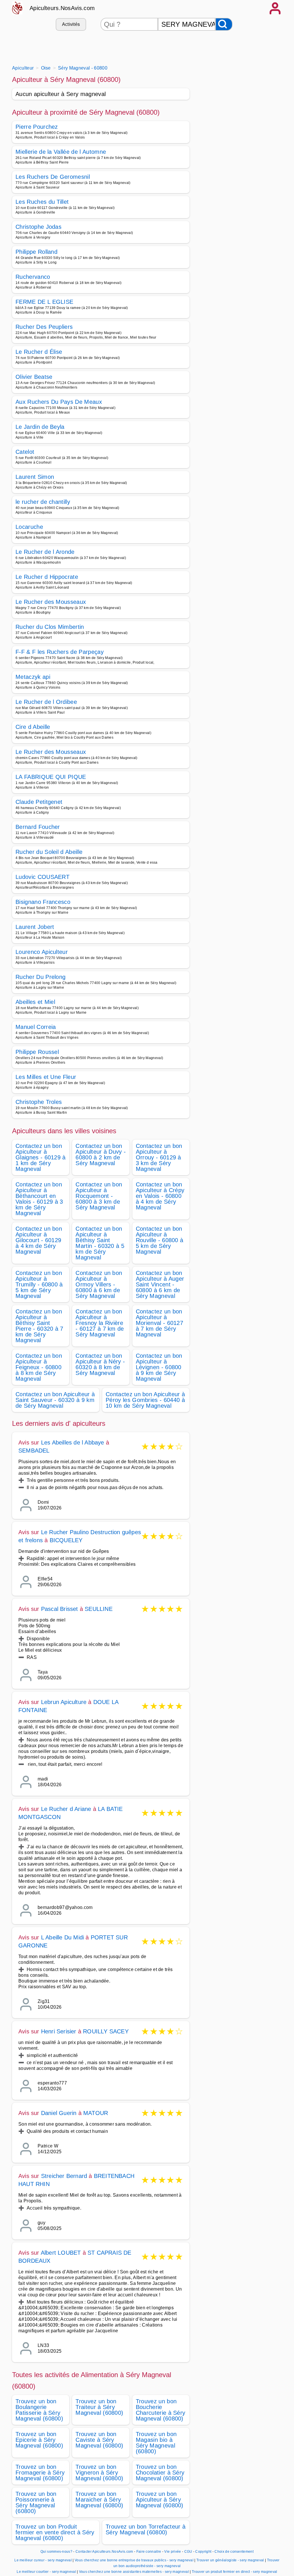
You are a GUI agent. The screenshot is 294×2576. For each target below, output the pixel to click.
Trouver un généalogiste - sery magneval (230, 2560)
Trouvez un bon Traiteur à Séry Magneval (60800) (99, 2407)
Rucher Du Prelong (40, 977)
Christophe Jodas (38, 227)
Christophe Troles (39, 1102)
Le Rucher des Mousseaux (51, 602)
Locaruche (29, 527)
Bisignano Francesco (43, 902)
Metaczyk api (33, 677)
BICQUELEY (66, 1540)
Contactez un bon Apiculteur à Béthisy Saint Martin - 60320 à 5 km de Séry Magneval (100, 1243)
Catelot (25, 452)
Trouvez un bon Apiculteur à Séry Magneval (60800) (160, 2500)
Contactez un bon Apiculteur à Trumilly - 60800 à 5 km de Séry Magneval (39, 1284)
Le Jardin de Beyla (40, 427)
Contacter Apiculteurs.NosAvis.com (104, 2552)
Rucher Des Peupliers (44, 327)
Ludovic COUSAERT (42, 877)
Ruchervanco (33, 277)
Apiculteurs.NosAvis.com (62, 8)
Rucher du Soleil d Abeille (49, 852)
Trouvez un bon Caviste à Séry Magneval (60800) (99, 2440)
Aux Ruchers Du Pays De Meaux (59, 402)
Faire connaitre (149, 2552)
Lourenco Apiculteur (42, 952)
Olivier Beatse (34, 377)
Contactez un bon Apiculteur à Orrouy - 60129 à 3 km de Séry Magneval (159, 1157)
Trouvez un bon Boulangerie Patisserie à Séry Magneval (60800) (39, 2410)
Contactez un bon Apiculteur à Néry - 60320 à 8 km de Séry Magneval (100, 1364)
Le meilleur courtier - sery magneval (46, 2572)
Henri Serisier (59, 2031)
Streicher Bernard (64, 2176)
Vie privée (173, 2552)
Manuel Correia (36, 1027)
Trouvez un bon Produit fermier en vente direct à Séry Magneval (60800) (55, 2532)
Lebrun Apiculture (64, 1702)
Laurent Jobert (35, 927)
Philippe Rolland (36, 252)
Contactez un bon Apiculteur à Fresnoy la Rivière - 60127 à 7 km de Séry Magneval (100, 1323)
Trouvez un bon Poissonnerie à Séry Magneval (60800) (36, 2502)
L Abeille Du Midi (62, 1937)
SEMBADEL (34, 1451)
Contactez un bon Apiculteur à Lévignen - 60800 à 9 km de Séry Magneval (159, 1367)
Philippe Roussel (37, 1052)
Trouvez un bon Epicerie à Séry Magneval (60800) (39, 2440)
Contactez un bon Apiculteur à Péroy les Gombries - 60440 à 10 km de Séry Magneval (145, 1400)
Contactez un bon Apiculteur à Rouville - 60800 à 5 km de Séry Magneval (160, 1240)
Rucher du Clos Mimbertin (50, 627)
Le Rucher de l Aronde (45, 552)
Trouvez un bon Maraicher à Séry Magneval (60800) (99, 2500)
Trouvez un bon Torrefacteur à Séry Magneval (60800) (146, 2529)
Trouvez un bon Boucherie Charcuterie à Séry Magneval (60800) (161, 2410)
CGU (188, 2552)
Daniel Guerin (59, 2113)
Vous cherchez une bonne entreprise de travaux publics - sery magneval (134, 2560)
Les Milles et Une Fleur (46, 1077)
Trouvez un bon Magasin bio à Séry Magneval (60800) (156, 2443)
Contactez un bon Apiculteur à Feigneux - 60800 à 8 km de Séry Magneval (39, 1367)
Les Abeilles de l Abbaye (73, 1442)
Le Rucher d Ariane (66, 1809)
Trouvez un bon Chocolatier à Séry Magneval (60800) (160, 2473)
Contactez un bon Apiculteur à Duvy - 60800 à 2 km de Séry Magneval (101, 1155)
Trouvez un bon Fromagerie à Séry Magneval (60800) (40, 2473)
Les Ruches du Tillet (42, 202)
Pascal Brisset (60, 1609)
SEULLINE (99, 1609)
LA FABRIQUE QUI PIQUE (51, 777)
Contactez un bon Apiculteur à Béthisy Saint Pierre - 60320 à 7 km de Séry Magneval (39, 1326)
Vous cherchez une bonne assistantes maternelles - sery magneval (134, 2572)
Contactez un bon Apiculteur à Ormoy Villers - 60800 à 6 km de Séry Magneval (99, 1284)
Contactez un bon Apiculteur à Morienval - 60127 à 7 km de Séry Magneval (159, 1323)
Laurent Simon (35, 477)
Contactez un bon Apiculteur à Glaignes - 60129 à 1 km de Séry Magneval (41, 1157)
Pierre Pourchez (37, 127)
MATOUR (96, 2113)
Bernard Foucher (38, 827)
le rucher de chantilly (43, 502)
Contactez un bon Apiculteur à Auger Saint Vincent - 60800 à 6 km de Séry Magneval (160, 1284)
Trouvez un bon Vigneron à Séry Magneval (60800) (99, 2473)
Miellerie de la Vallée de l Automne (61, 152)
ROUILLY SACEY (106, 2031)
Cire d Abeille (33, 727)
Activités (71, 24)
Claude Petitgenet (39, 802)
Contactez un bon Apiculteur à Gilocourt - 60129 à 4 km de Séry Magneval (39, 1240)
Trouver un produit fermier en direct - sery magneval (235, 2572)
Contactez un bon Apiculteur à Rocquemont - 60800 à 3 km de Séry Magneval (99, 1196)
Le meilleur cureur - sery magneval (43, 2560)
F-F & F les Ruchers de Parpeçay (60, 652)
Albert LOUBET (61, 2253)
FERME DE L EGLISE (44, 302)
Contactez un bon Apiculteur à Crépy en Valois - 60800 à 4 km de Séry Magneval (160, 1196)
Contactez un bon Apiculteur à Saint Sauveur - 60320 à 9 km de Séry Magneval (55, 1400)
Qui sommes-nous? (56, 2552)
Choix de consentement (234, 2552)
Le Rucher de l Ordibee (46, 702)
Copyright (204, 2552)
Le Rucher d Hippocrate (47, 577)
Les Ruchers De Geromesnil (53, 177)
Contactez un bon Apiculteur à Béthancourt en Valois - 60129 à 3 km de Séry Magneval (39, 1199)
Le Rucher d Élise (39, 352)
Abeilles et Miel (35, 1002)
